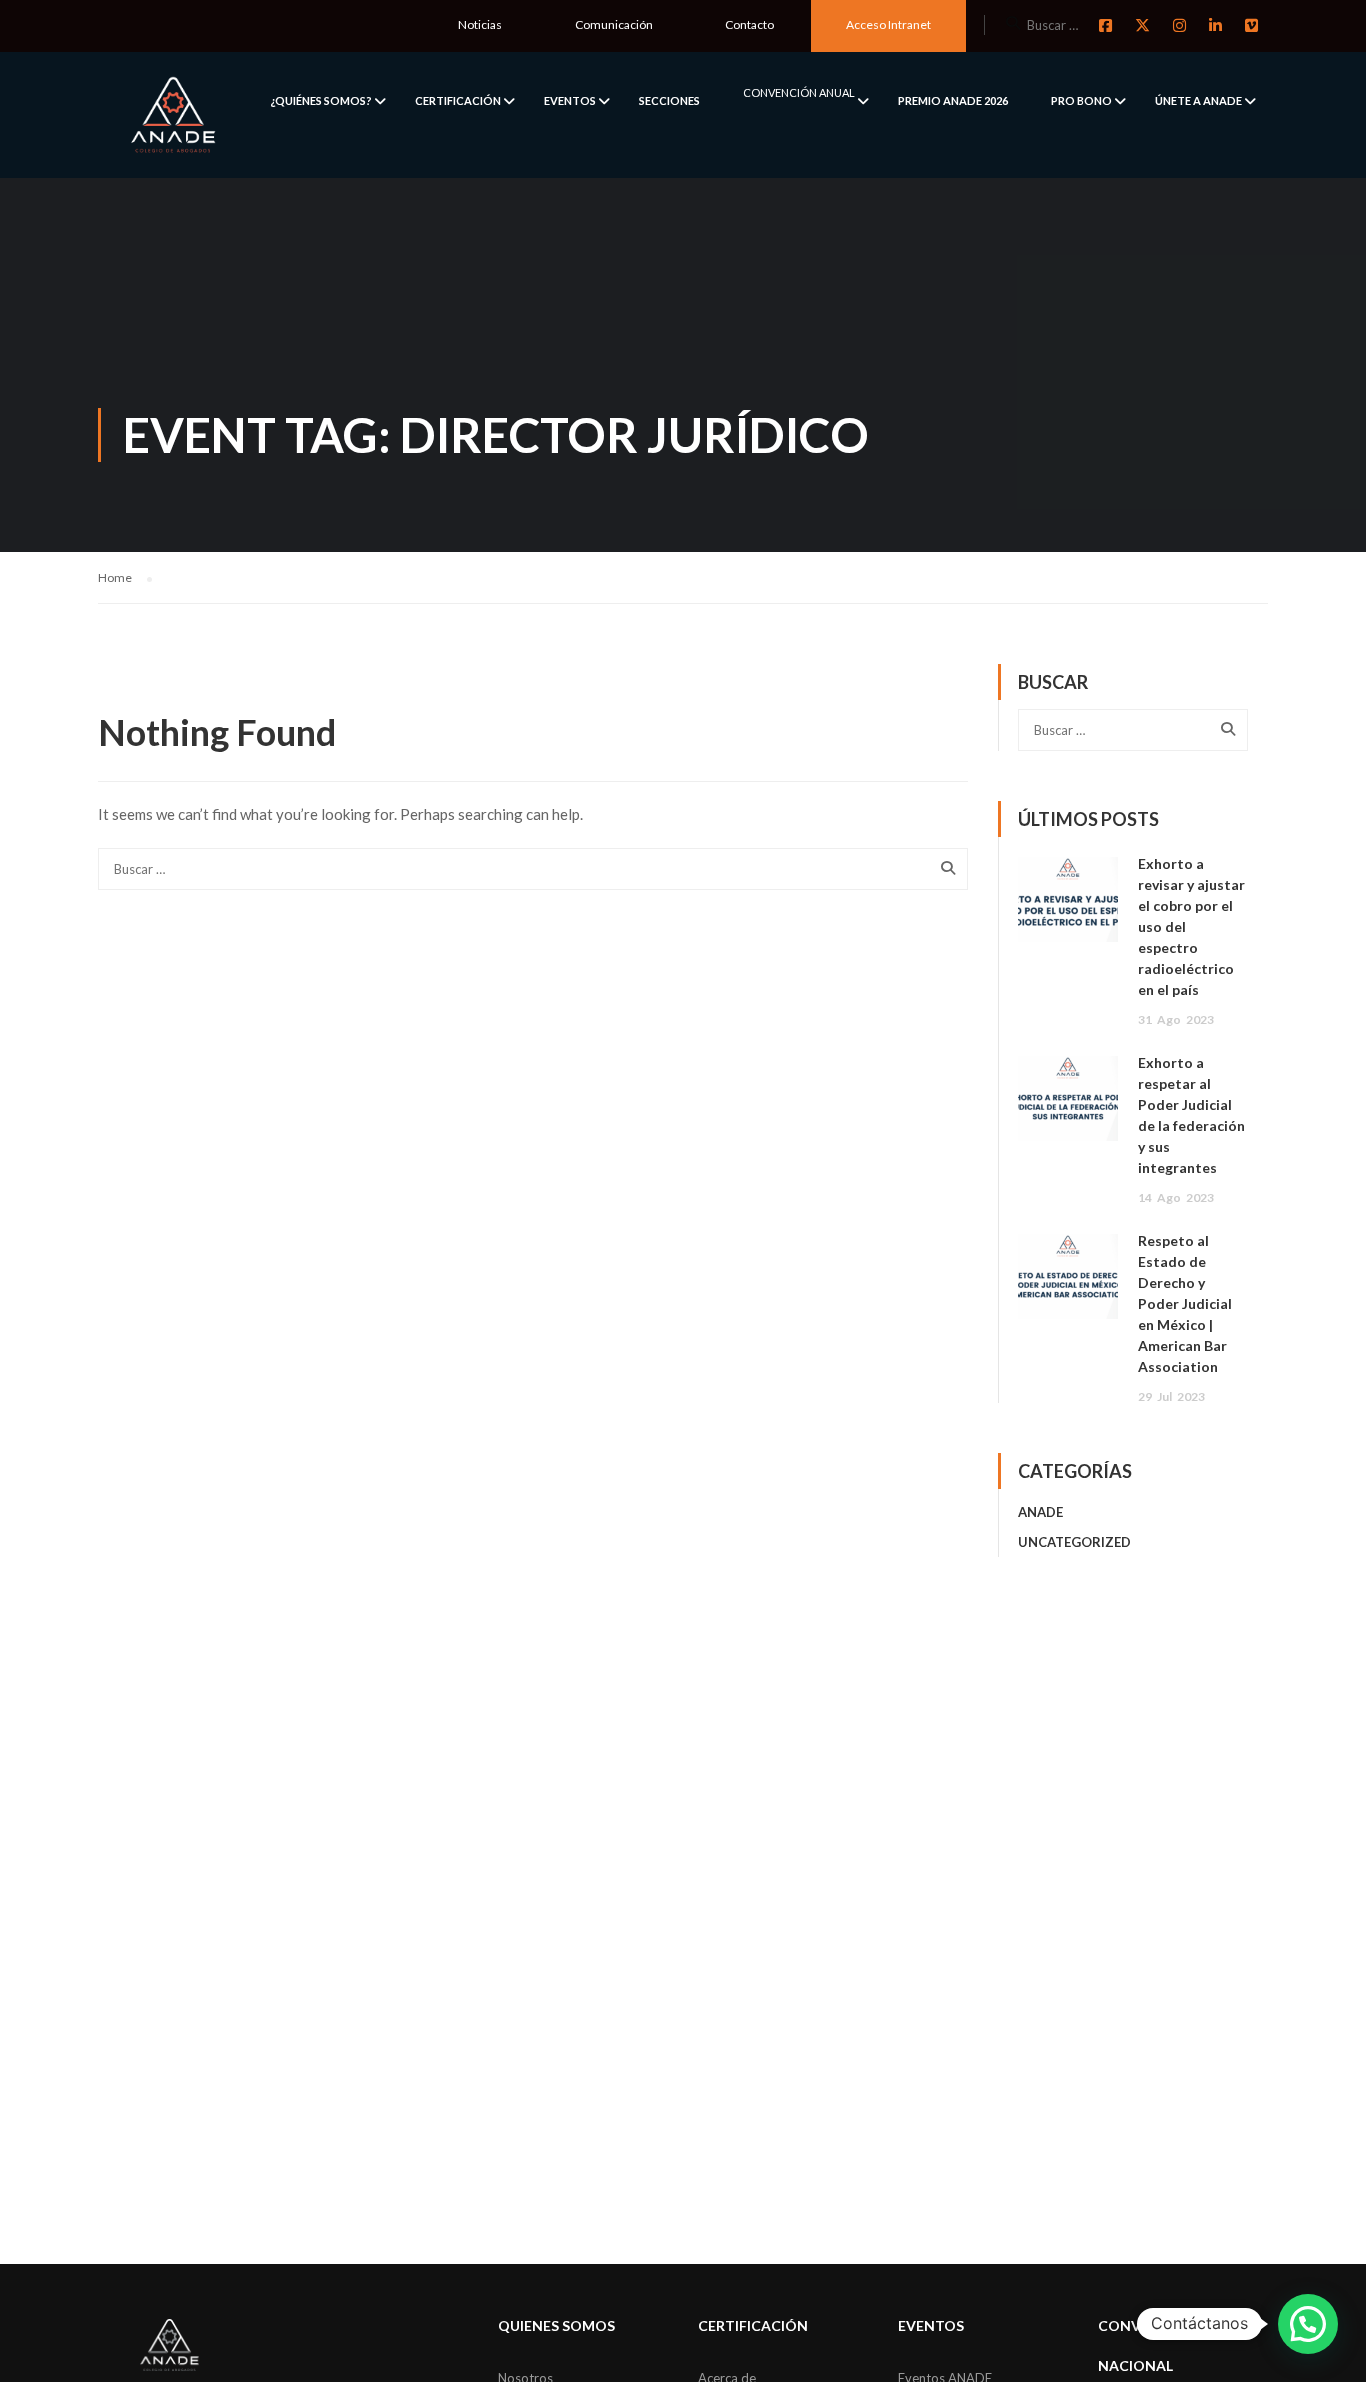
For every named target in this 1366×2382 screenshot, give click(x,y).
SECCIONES (669, 100)
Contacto (749, 24)
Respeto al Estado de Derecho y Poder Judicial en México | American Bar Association (1185, 1303)
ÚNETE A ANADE (1198, 100)
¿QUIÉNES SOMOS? (321, 100)
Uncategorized (1074, 1542)
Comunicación (614, 24)
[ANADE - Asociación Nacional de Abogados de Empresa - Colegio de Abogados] (173, 115)
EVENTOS (570, 100)
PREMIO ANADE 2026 (953, 100)
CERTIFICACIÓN (458, 100)
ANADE (1040, 1512)
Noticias (480, 24)
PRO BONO (1081, 100)
